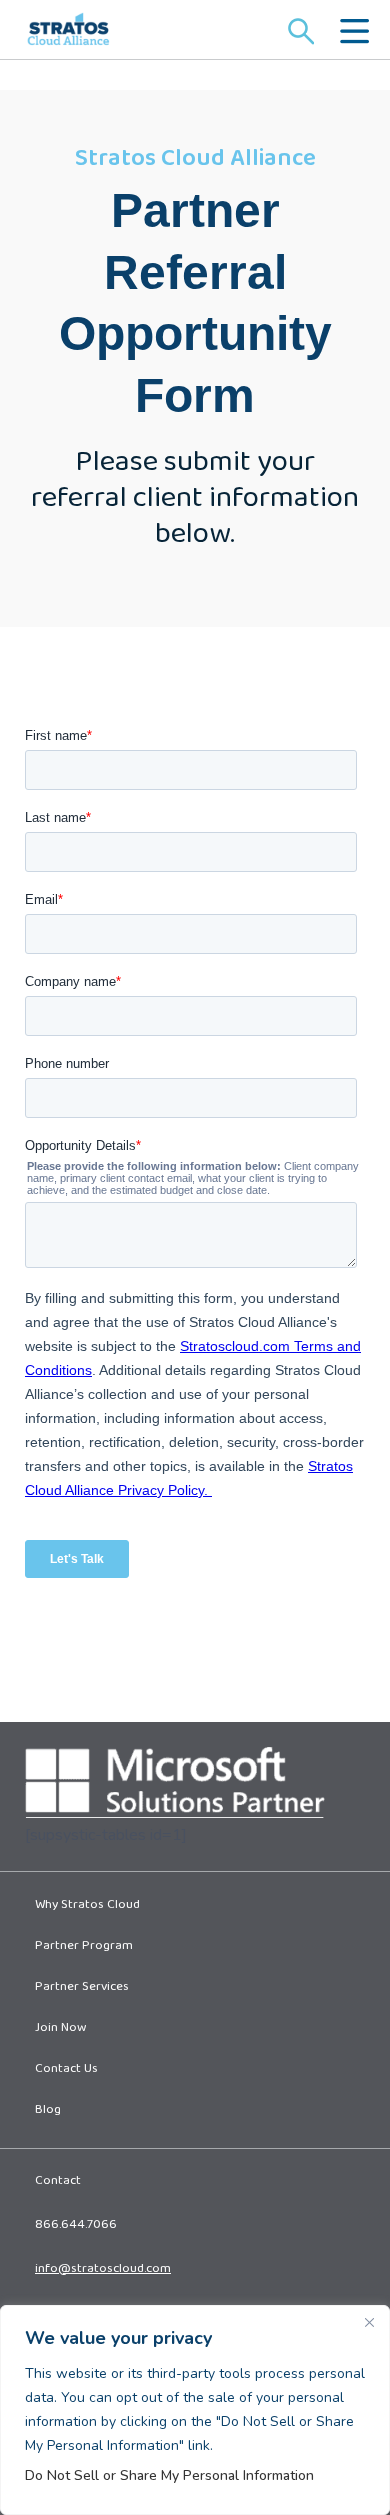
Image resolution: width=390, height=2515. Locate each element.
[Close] (369, 2322)
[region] (195, 2410)
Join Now (60, 2029)
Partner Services (82, 1988)
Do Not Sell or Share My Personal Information (169, 2475)
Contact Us (66, 2070)
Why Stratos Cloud (87, 1906)
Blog (48, 2111)
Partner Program (84, 1947)
